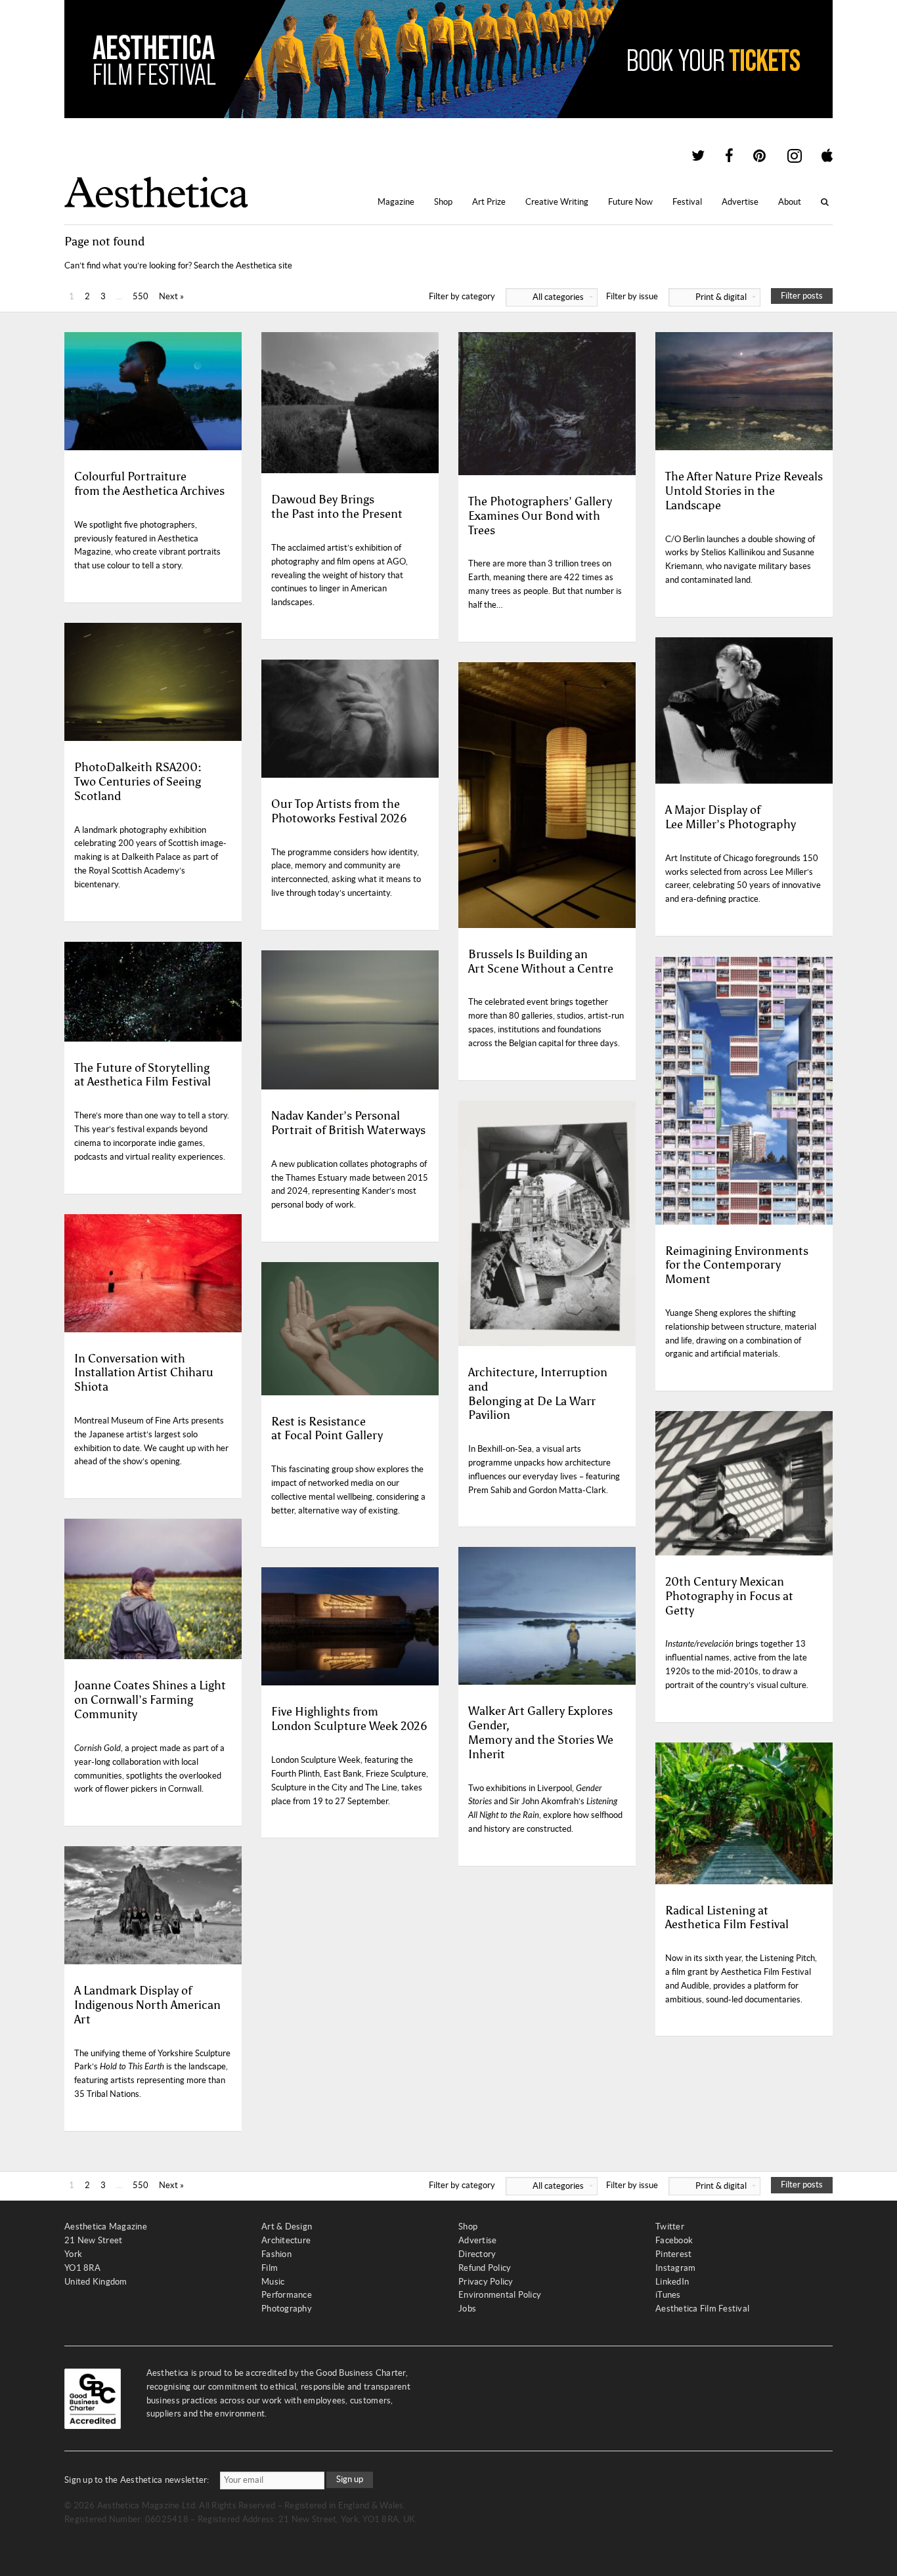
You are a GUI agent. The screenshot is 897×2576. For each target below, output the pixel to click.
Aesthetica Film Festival (702, 2309)
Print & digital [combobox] (721, 297)
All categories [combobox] (558, 297)
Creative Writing (557, 202)
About (790, 202)
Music (273, 2282)
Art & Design (287, 2227)
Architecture (286, 2240)
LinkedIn (672, 2282)
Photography (287, 2309)
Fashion (276, 2254)
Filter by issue (676, 296)
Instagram (675, 2268)
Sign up (350, 2479)
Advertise (740, 202)
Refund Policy (485, 2268)
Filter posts (802, 296)
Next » (171, 296)
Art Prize (489, 202)
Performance (287, 2295)
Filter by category (506, 296)
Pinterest (673, 2254)
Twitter (670, 2227)
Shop (443, 202)
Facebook (674, 2240)
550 (141, 296)
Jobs (467, 2309)
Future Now (630, 202)
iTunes (668, 2295)
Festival (687, 202)
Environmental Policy (500, 2295)
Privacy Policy (486, 2282)
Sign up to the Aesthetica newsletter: (137, 2480)
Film (270, 2268)
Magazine (396, 202)
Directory (477, 2254)
